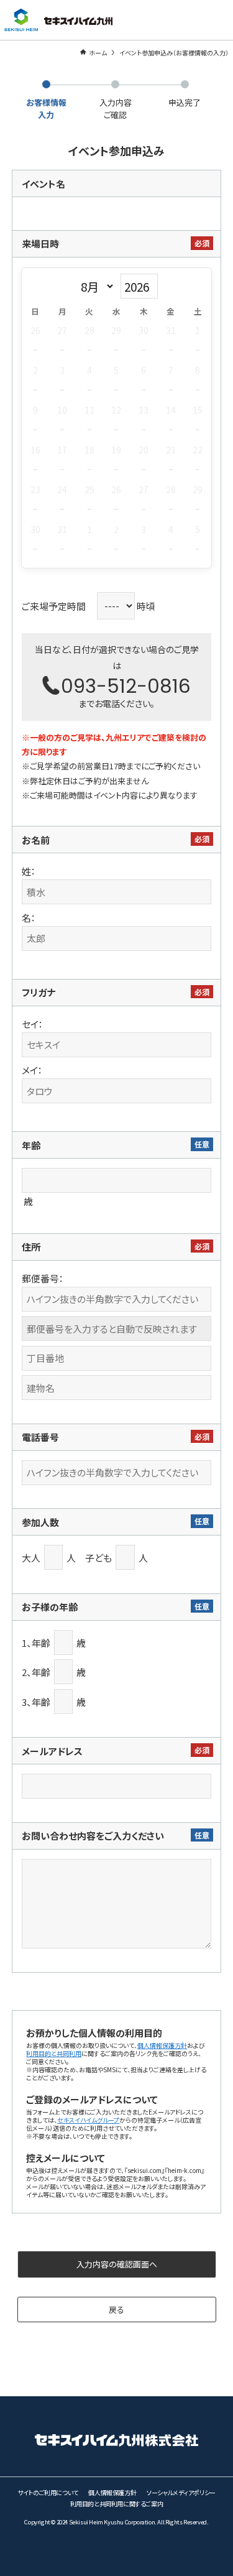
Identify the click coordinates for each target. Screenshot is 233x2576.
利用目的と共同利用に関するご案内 (117, 2504)
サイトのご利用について (48, 2492)
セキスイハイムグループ (88, 2120)
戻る (116, 2310)
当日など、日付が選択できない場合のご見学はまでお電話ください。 (117, 676)
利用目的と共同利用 (54, 2053)
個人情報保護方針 (162, 2045)
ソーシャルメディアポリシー (181, 2492)
